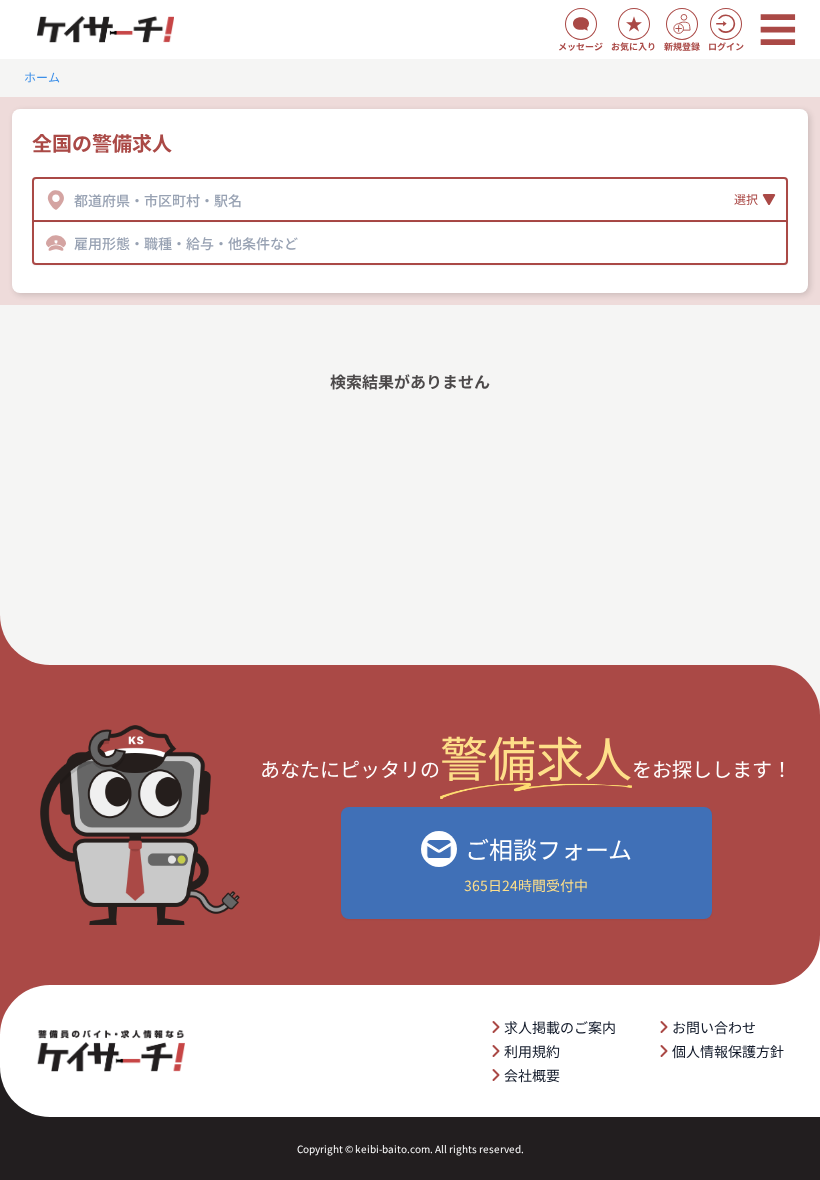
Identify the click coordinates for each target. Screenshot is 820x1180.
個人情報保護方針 (728, 1051)
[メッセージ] (581, 24)
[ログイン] (726, 24)
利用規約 (532, 1051)
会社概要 (532, 1075)
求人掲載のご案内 (560, 1027)
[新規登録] (682, 24)
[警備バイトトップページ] (105, 30)
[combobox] (75, 200)
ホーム (42, 77)
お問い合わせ (714, 1027)
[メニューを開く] (778, 30)
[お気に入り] (634, 24)
